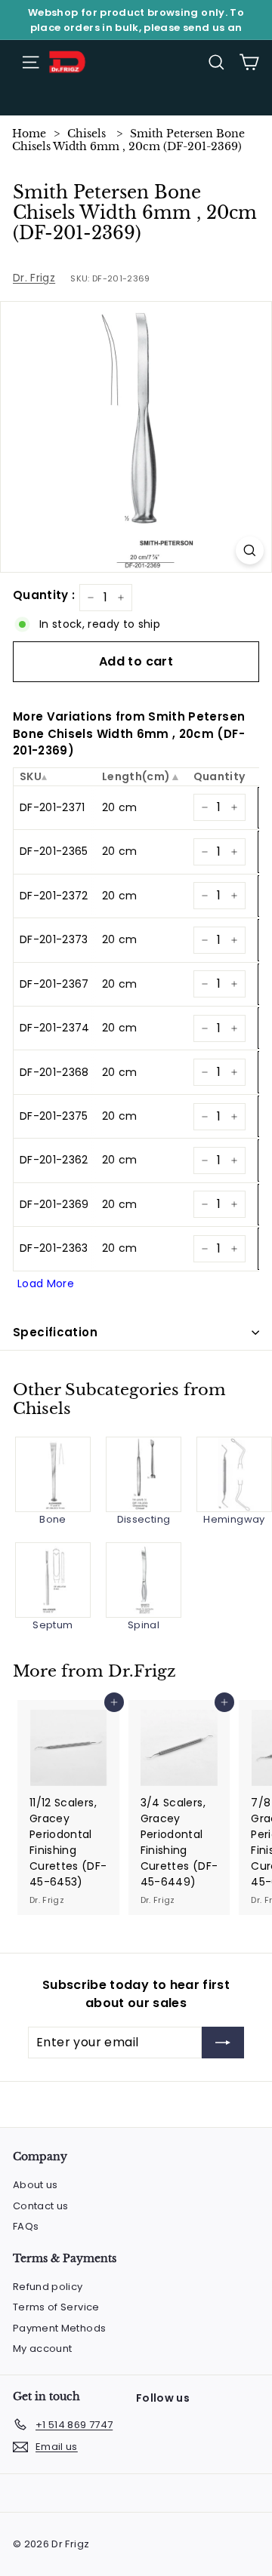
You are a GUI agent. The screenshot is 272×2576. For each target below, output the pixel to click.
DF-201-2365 (54, 851)
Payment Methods (59, 2328)
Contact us (41, 2206)
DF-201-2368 (54, 1072)
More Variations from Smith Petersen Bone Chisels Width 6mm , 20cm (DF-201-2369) (129, 733)
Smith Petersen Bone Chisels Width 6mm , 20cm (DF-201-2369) (128, 140)
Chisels (87, 134)
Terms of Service (56, 2307)
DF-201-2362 (54, 1160)
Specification (55, 1332)
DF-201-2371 (53, 807)
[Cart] (249, 62)
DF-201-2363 (54, 1248)
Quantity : (44, 595)
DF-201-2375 (54, 1116)
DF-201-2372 (54, 896)
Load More (46, 1283)
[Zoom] (250, 550)
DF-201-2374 (55, 1028)
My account (43, 2349)
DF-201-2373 (54, 939)
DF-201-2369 (54, 1204)
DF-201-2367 (54, 984)
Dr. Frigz (34, 278)
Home (29, 134)
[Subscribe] (223, 2043)
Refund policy (48, 2287)
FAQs (26, 2226)
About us (36, 2185)
